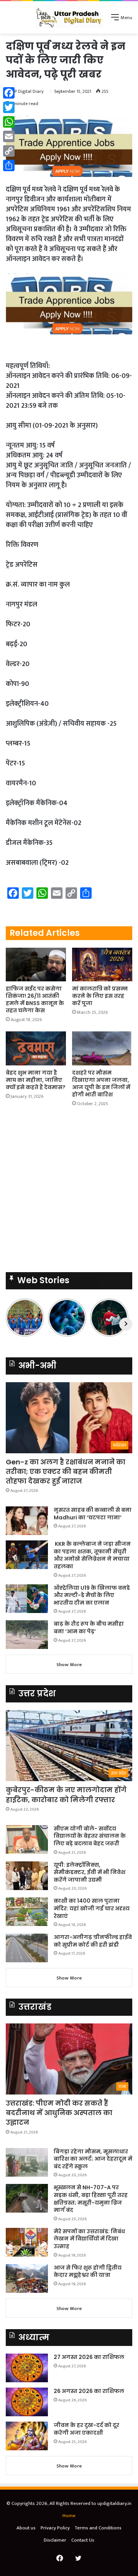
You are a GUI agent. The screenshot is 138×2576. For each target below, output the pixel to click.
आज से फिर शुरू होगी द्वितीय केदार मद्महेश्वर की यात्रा (88, 2271)
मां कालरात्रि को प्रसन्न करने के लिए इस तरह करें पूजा (100, 996)
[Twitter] (9, 107)
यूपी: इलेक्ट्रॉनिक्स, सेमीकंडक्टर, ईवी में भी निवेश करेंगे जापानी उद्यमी (90, 1872)
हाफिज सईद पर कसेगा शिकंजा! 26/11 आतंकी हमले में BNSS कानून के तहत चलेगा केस (35, 999)
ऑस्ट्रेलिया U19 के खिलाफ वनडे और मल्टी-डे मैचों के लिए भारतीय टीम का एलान (92, 1595)
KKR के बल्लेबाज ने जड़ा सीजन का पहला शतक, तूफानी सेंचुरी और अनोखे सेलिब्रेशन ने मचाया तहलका (92, 1555)
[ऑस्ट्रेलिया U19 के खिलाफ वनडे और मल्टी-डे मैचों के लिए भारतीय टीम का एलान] (27, 1599)
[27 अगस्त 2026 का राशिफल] (27, 2368)
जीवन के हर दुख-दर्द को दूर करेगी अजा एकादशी (86, 2429)
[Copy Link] (9, 151)
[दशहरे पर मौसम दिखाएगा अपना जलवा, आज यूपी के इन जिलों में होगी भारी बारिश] (102, 1048)
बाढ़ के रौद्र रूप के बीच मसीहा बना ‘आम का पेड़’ (89, 1628)
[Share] (9, 165)
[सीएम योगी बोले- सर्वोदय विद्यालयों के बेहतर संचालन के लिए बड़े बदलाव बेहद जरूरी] (27, 1839)
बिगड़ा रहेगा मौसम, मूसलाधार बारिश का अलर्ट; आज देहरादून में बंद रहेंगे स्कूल (93, 2159)
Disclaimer (55, 2540)
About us (26, 2528)
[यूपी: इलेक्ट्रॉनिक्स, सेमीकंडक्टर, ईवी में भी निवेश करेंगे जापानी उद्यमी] (27, 1876)
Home (69, 2516)
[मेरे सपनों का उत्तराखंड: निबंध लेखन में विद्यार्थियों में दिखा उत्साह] (27, 2242)
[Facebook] (9, 93)
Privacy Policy (55, 2528)
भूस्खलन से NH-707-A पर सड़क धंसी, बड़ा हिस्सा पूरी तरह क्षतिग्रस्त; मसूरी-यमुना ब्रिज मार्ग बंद (91, 2199)
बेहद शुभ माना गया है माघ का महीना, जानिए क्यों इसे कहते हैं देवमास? (36, 1080)
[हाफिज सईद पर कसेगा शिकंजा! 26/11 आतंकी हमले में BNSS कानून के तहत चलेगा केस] (36, 965)
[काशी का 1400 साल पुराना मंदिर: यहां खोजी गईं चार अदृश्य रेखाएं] (27, 1912)
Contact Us (83, 2540)
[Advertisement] (69, 1192)
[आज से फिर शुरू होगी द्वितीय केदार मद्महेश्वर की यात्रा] (27, 2279)
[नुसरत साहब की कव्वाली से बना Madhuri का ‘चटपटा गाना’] (27, 1521)
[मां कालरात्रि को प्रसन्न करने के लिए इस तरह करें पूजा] (102, 965)
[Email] (9, 136)
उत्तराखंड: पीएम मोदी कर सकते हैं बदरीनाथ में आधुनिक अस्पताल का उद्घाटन (59, 2113)
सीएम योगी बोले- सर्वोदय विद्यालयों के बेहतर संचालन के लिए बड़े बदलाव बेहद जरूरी (90, 1836)
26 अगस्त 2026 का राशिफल (90, 2391)
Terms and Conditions (98, 2528)
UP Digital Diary (28, 91)
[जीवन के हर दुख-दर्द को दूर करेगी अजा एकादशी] (27, 2436)
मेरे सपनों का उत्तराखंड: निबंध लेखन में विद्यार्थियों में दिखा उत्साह (89, 2239)
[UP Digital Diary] (69, 17)
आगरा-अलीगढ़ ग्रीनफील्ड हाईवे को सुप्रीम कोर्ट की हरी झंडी (93, 1941)
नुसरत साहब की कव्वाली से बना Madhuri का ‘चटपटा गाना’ (93, 1514)
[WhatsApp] (9, 122)
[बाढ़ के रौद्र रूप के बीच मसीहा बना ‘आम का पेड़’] (27, 1635)
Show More (69, 1665)
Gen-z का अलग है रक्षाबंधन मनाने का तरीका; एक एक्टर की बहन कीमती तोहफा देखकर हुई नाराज (66, 1471)
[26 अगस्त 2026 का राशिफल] (27, 2402)
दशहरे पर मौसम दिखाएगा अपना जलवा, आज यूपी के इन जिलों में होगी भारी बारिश (101, 1084)
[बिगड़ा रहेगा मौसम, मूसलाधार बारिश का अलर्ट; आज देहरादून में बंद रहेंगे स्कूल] (27, 2162)
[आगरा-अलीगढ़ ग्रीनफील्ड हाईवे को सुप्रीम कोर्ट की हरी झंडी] (27, 1948)
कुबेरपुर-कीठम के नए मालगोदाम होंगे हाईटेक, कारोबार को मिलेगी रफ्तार (66, 1795)
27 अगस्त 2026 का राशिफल (89, 2357)
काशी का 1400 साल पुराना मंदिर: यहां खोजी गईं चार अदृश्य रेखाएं (92, 1908)
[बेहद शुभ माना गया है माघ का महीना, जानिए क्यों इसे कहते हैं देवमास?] (36, 1048)
